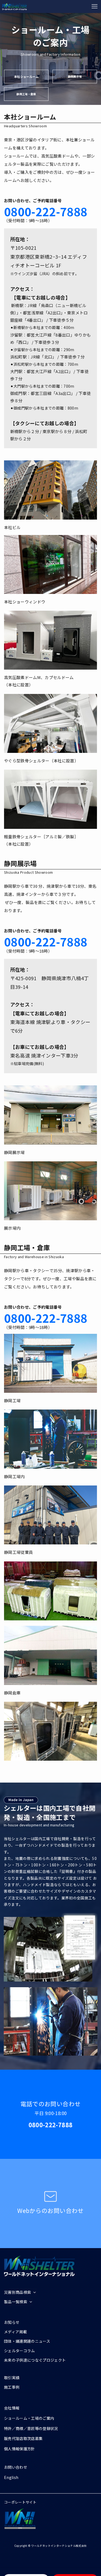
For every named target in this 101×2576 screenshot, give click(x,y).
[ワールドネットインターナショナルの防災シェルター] (15, 6)
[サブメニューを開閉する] (23, 2292)
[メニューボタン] (95, 6)
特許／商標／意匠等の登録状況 (31, 2428)
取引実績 (12, 2378)
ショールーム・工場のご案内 (29, 2418)
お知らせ (12, 2322)
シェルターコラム (20, 2351)
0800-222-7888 (46, 211)
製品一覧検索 (16, 2302)
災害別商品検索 (18, 2292)
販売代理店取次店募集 (23, 2438)
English (11, 2477)
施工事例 (12, 2387)
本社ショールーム (26, 77)
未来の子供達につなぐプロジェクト (35, 2360)
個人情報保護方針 (20, 2449)
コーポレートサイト (20, 2502)
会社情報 (12, 2408)
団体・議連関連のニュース (27, 2341)
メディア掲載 (15, 2332)
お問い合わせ (16, 2467)
